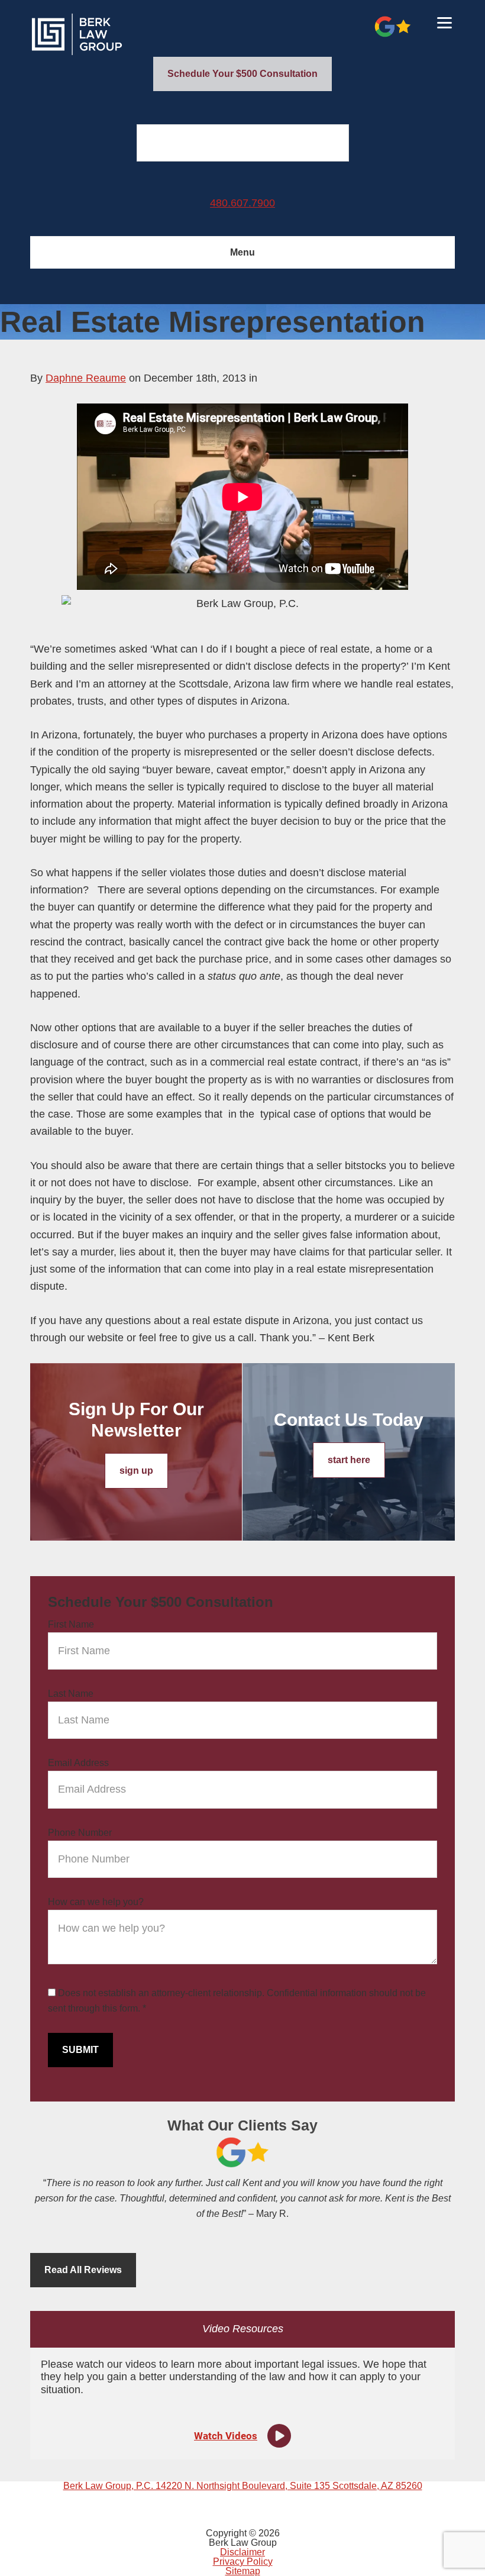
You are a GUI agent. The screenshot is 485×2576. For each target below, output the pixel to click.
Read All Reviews (83, 2270)
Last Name (71, 1694)
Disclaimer (242, 2552)
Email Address (78, 1763)
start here (349, 1460)
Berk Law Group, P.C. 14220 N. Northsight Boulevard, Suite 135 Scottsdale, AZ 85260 (243, 2486)
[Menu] (444, 22)
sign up (136, 1471)
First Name (71, 1624)
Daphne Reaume (86, 378)
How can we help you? (96, 1902)
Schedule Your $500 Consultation (242, 74)
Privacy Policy (243, 2562)
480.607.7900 (242, 203)
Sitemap (243, 2571)
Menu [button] (242, 252)
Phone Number (80, 1833)
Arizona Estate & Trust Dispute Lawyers (119, 34)
